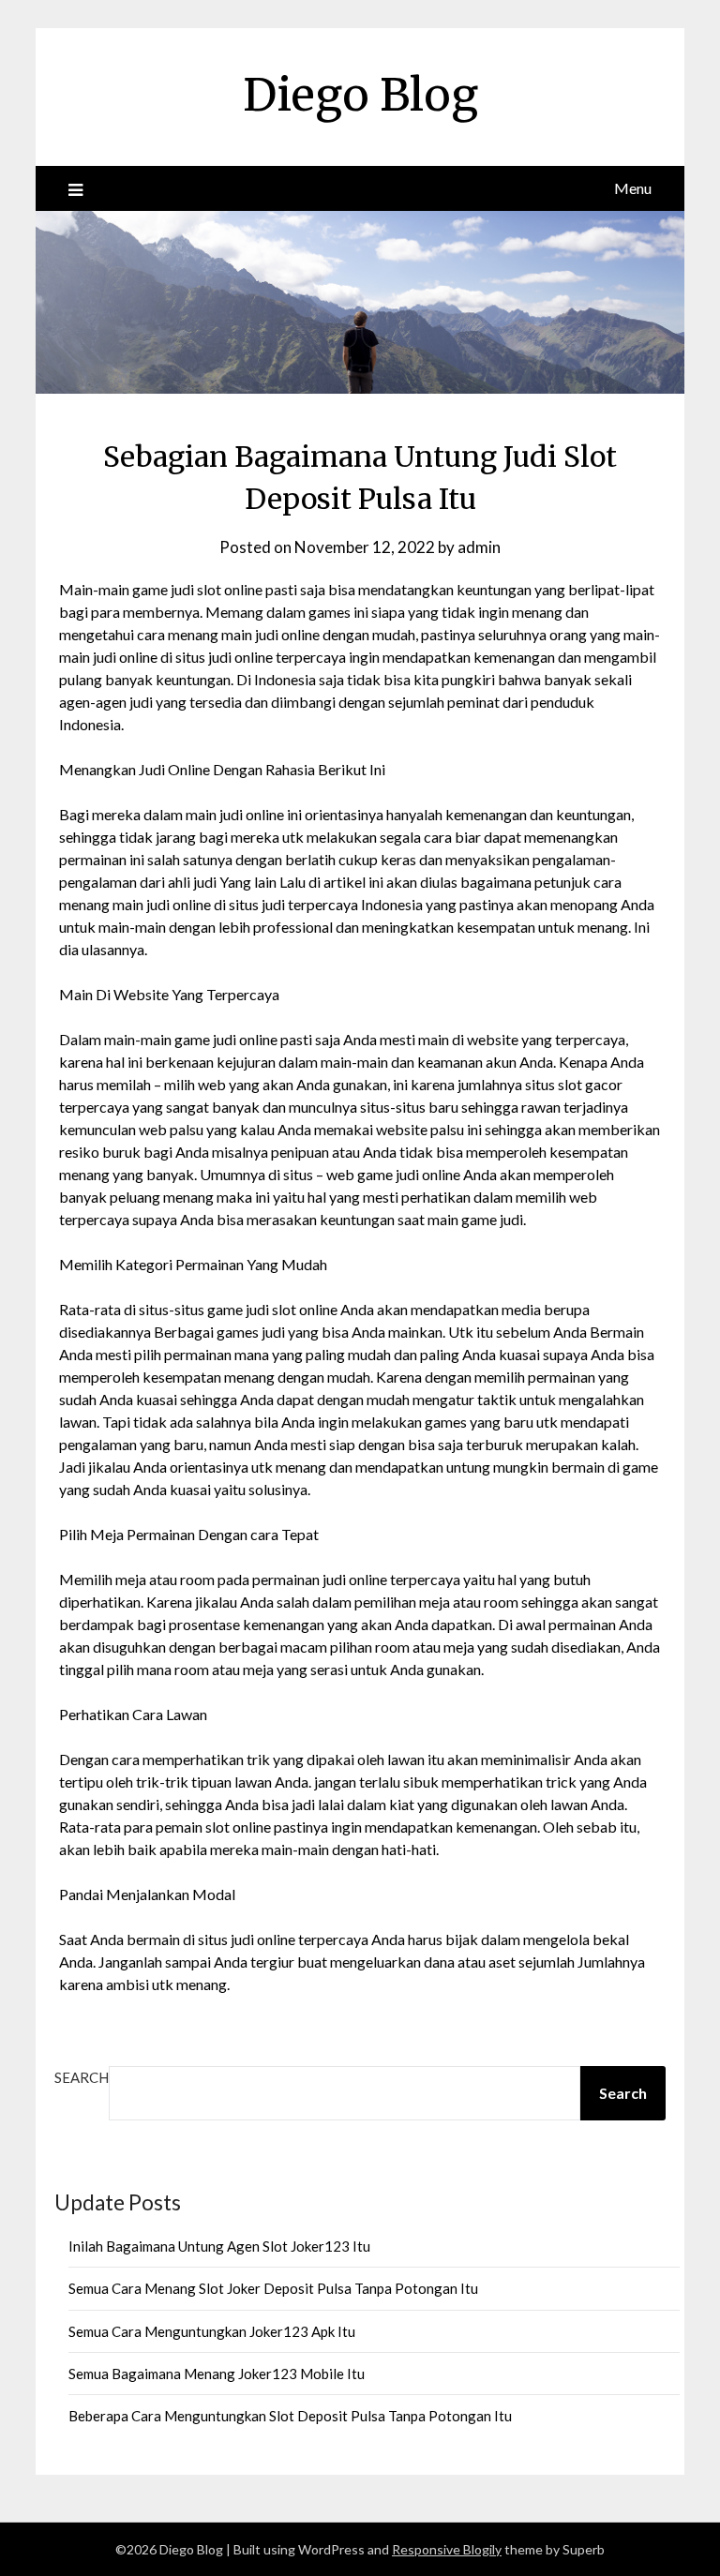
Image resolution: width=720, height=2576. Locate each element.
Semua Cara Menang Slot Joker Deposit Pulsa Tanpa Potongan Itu (273, 2288)
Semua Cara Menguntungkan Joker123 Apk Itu (212, 2331)
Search (82, 2077)
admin (479, 547)
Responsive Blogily (447, 2549)
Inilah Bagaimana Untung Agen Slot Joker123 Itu (219, 2246)
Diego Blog (360, 95)
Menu (633, 188)
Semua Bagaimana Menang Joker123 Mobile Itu (217, 2374)
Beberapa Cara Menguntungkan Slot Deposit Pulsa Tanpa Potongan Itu (290, 2416)
